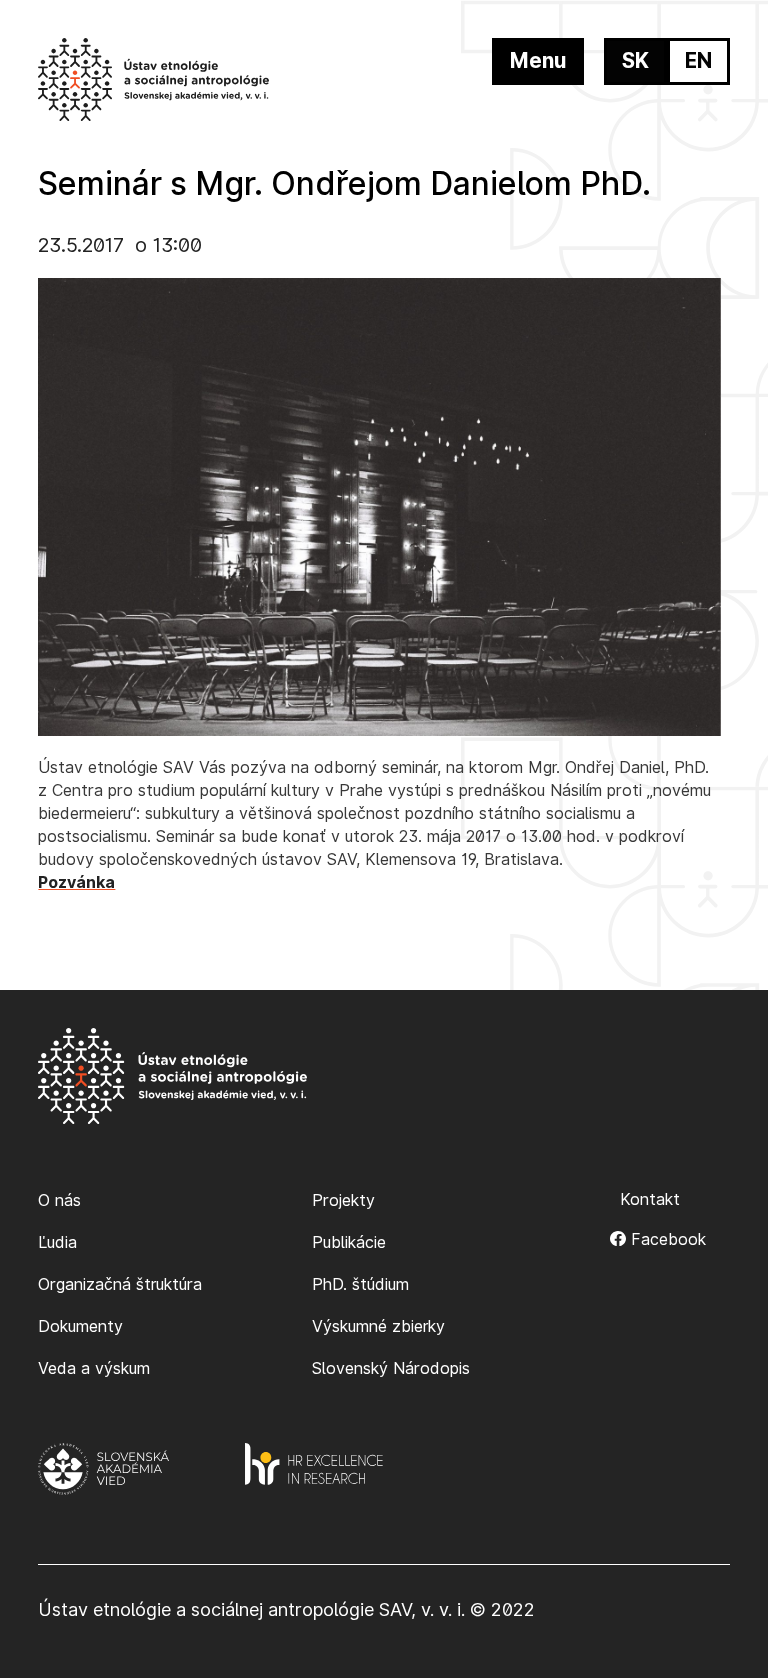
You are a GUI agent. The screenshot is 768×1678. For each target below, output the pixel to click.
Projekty (343, 1200)
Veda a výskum (94, 1368)
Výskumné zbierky (378, 1326)
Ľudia (57, 1242)
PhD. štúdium (360, 1284)
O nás (59, 1200)
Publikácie (349, 1242)
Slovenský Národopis (391, 1368)
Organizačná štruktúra (120, 1284)
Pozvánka (76, 882)
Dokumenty (80, 1326)
